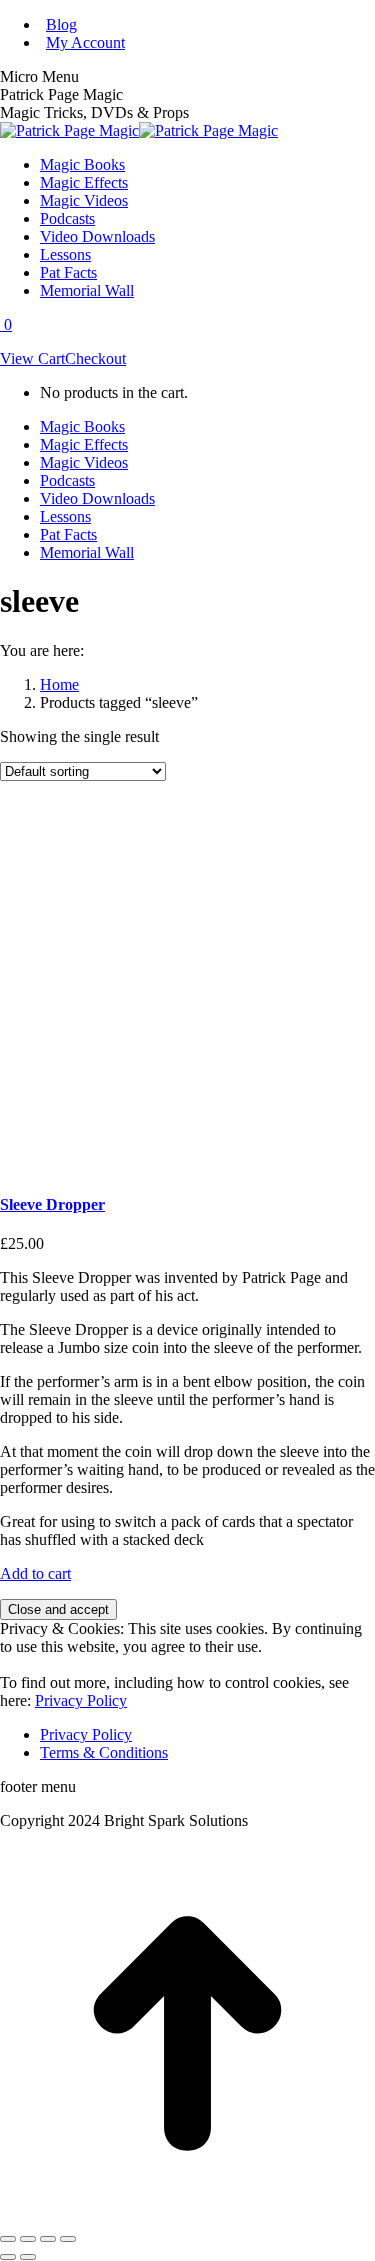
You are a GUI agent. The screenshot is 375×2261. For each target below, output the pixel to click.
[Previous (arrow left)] (8, 2257)
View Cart (32, 358)
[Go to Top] (187, 2215)
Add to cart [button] (35, 1573)
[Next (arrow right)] (28, 2257)
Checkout (95, 358)
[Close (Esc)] (8, 2239)
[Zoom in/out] (68, 2239)
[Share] (28, 2239)
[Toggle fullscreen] (48, 2239)
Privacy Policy (81, 1700)
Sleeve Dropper (52, 1204)
